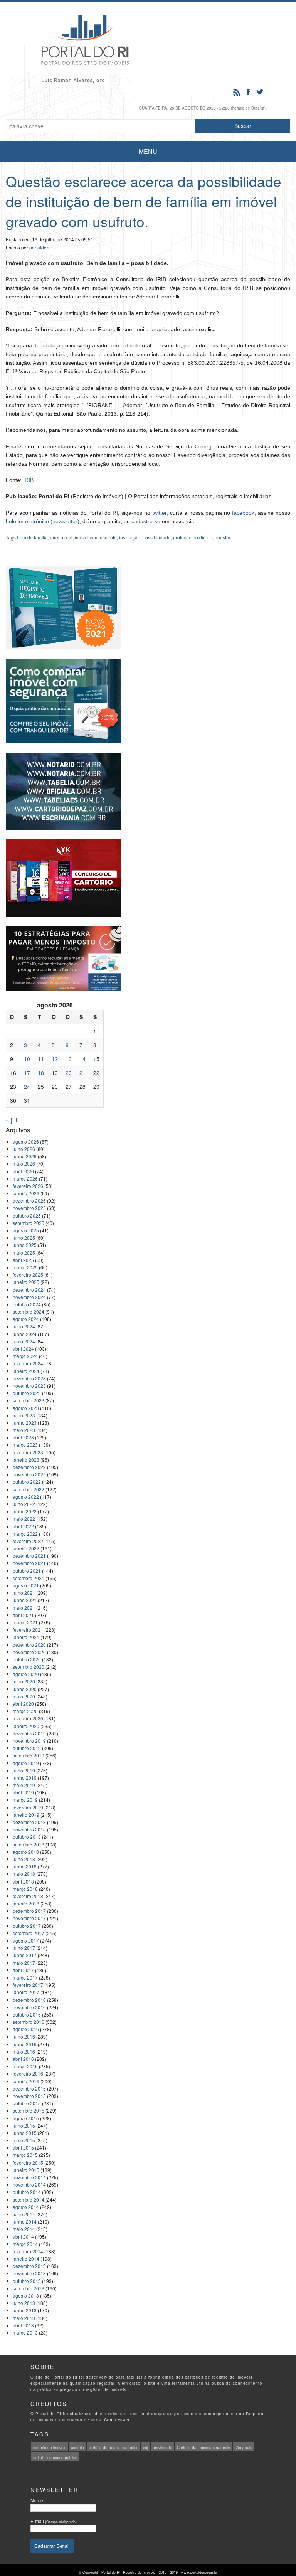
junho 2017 (25, 1955)
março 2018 (25, 1889)
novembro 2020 (29, 1652)
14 (82, 1059)
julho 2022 (24, 1504)
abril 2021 (23, 1615)
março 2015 (25, 2155)
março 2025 (25, 1267)
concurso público (62, 2458)
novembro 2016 (29, 2007)
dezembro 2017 (29, 1911)
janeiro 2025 (26, 1282)
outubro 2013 (27, 2281)
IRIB (28, 480)
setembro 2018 (29, 1844)
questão (223, 537)
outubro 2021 (27, 1571)
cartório (77, 2448)
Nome (37, 2500)
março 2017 (25, 1977)
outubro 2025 (27, 1216)
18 (41, 1073)
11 (41, 1059)
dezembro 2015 (29, 2088)
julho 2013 (24, 2303)
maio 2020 (24, 1696)
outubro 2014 (27, 2192)
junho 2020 (25, 1689)
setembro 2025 (29, 1223)
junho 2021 (25, 1600)
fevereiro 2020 (28, 1718)
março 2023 (25, 1445)
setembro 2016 (29, 2022)
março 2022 (25, 1534)
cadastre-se (146, 521)
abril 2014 (23, 2237)
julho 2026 (24, 1149)
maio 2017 (24, 1963)
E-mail (54, 2521)
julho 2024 (24, 1326)
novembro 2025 (29, 1208)
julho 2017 (24, 1948)
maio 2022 (24, 1519)
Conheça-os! (118, 2420)
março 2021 (25, 1622)
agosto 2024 (26, 1319)
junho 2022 (25, 1511)
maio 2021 (24, 1608)
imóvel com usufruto (96, 537)
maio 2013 (24, 2318)
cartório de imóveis (50, 2448)
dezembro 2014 (29, 2177)
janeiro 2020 (26, 1726)
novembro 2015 (29, 2096)
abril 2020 (23, 1704)
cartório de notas (104, 2448)
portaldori (39, 247)
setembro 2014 (29, 2199)
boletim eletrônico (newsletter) (43, 521)
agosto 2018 (26, 1852)
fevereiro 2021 (28, 1630)
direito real (61, 537)
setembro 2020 (29, 1667)
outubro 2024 (27, 1304)
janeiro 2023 (26, 1460)
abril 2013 (23, 2325)
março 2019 (25, 1800)
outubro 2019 (27, 1748)
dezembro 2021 (29, 1556)
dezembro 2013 (29, 2266)
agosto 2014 (26, 2207)
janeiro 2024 (26, 1371)
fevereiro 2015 (28, 2162)
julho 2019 (24, 1770)
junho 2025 (25, 1245)
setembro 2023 (29, 1400)
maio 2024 (24, 1341)
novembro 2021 (29, 1563)
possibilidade (157, 537)
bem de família (32, 537)
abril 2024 (23, 1349)
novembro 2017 (29, 1918)
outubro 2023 (27, 1393)
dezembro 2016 (29, 2000)
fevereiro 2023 (28, 1452)
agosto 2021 (26, 1585)
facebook (243, 513)
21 (82, 1073)
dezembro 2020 (29, 1645)
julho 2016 (24, 2036)
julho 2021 (24, 1593)
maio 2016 (24, 2051)
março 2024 (25, 1356)
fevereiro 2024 (28, 1363)
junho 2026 (25, 1156)
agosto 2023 (26, 1408)
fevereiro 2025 (28, 1275)
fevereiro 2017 (28, 1985)
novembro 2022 (29, 1474)
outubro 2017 (27, 1926)
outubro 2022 (27, 1482)
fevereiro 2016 (28, 2073)
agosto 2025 (26, 1230)
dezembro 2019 (29, 1733)
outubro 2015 (27, 2103)
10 (27, 1059)
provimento (162, 2448)
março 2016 (25, 2066)
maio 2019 (24, 1785)
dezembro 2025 (29, 1200)
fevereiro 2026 (28, 1186)
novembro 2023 (29, 1386)
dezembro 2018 (29, 1822)
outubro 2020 (27, 1659)
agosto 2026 (26, 1141)
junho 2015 (25, 2133)
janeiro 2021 (26, 1637)
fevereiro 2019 (28, 1807)
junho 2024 (25, 1334)
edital (38, 2458)
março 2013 (25, 2333)
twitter (159, 513)
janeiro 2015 (26, 2170)
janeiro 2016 (26, 2081)
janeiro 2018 (26, 1903)
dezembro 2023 (29, 1378)
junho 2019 (25, 1778)
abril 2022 (23, 1526)
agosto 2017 (26, 1940)
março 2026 (25, 1178)
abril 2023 (23, 1437)
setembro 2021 (29, 1578)
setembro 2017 (29, 1933)
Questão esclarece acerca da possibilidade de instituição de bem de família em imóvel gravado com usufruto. (144, 201)
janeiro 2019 (26, 1815)
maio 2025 (24, 1253)
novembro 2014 (29, 2184)
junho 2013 (25, 2310)
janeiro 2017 (26, 1992)
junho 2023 (25, 1423)
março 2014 (25, 2244)
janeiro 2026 (26, 1193)
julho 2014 (24, 2214)
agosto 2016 (26, 2029)
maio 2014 (24, 2229)
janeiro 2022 (26, 1548)
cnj (145, 2448)
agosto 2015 (26, 2118)
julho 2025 (24, 1237)
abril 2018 (23, 1881)
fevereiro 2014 (28, 2251)
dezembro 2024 (29, 1290)
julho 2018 (24, 1859)
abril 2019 (23, 1792)
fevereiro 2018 (28, 1896)
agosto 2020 (26, 1674)
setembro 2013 (29, 2288)
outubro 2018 (27, 1837)
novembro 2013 (29, 2273)
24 (27, 1087)
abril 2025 (23, 1260)
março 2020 (25, 1711)
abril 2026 (23, 1171)
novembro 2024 (29, 1297)
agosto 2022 (26, 1497)
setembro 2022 (29, 1489)
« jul (12, 1120)
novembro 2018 (29, 1829)
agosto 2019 (26, 1763)
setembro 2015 (29, 2110)
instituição (130, 537)
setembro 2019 (29, 1755)
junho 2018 (25, 1866)
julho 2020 (24, 1681)
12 (55, 1059)
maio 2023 (24, 1430)
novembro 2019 (29, 1741)
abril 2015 (23, 2147)
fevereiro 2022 (28, 1541)
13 (69, 1059)
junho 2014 (25, 2221)
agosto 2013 (26, 2295)
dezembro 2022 (29, 1467)
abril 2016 (23, 2059)
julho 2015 (24, 2125)
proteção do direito (193, 537)
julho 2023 (24, 1415)
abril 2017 (23, 1970)
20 (69, 1073)
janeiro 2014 (26, 2258)
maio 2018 (24, 1874)
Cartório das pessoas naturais (203, 2448)
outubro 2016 (27, 2014)
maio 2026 (24, 1163)
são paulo (244, 2448)
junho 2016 (25, 2044)
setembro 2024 (29, 1312)
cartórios (131, 2448)
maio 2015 (24, 2140)
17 (27, 1073)
